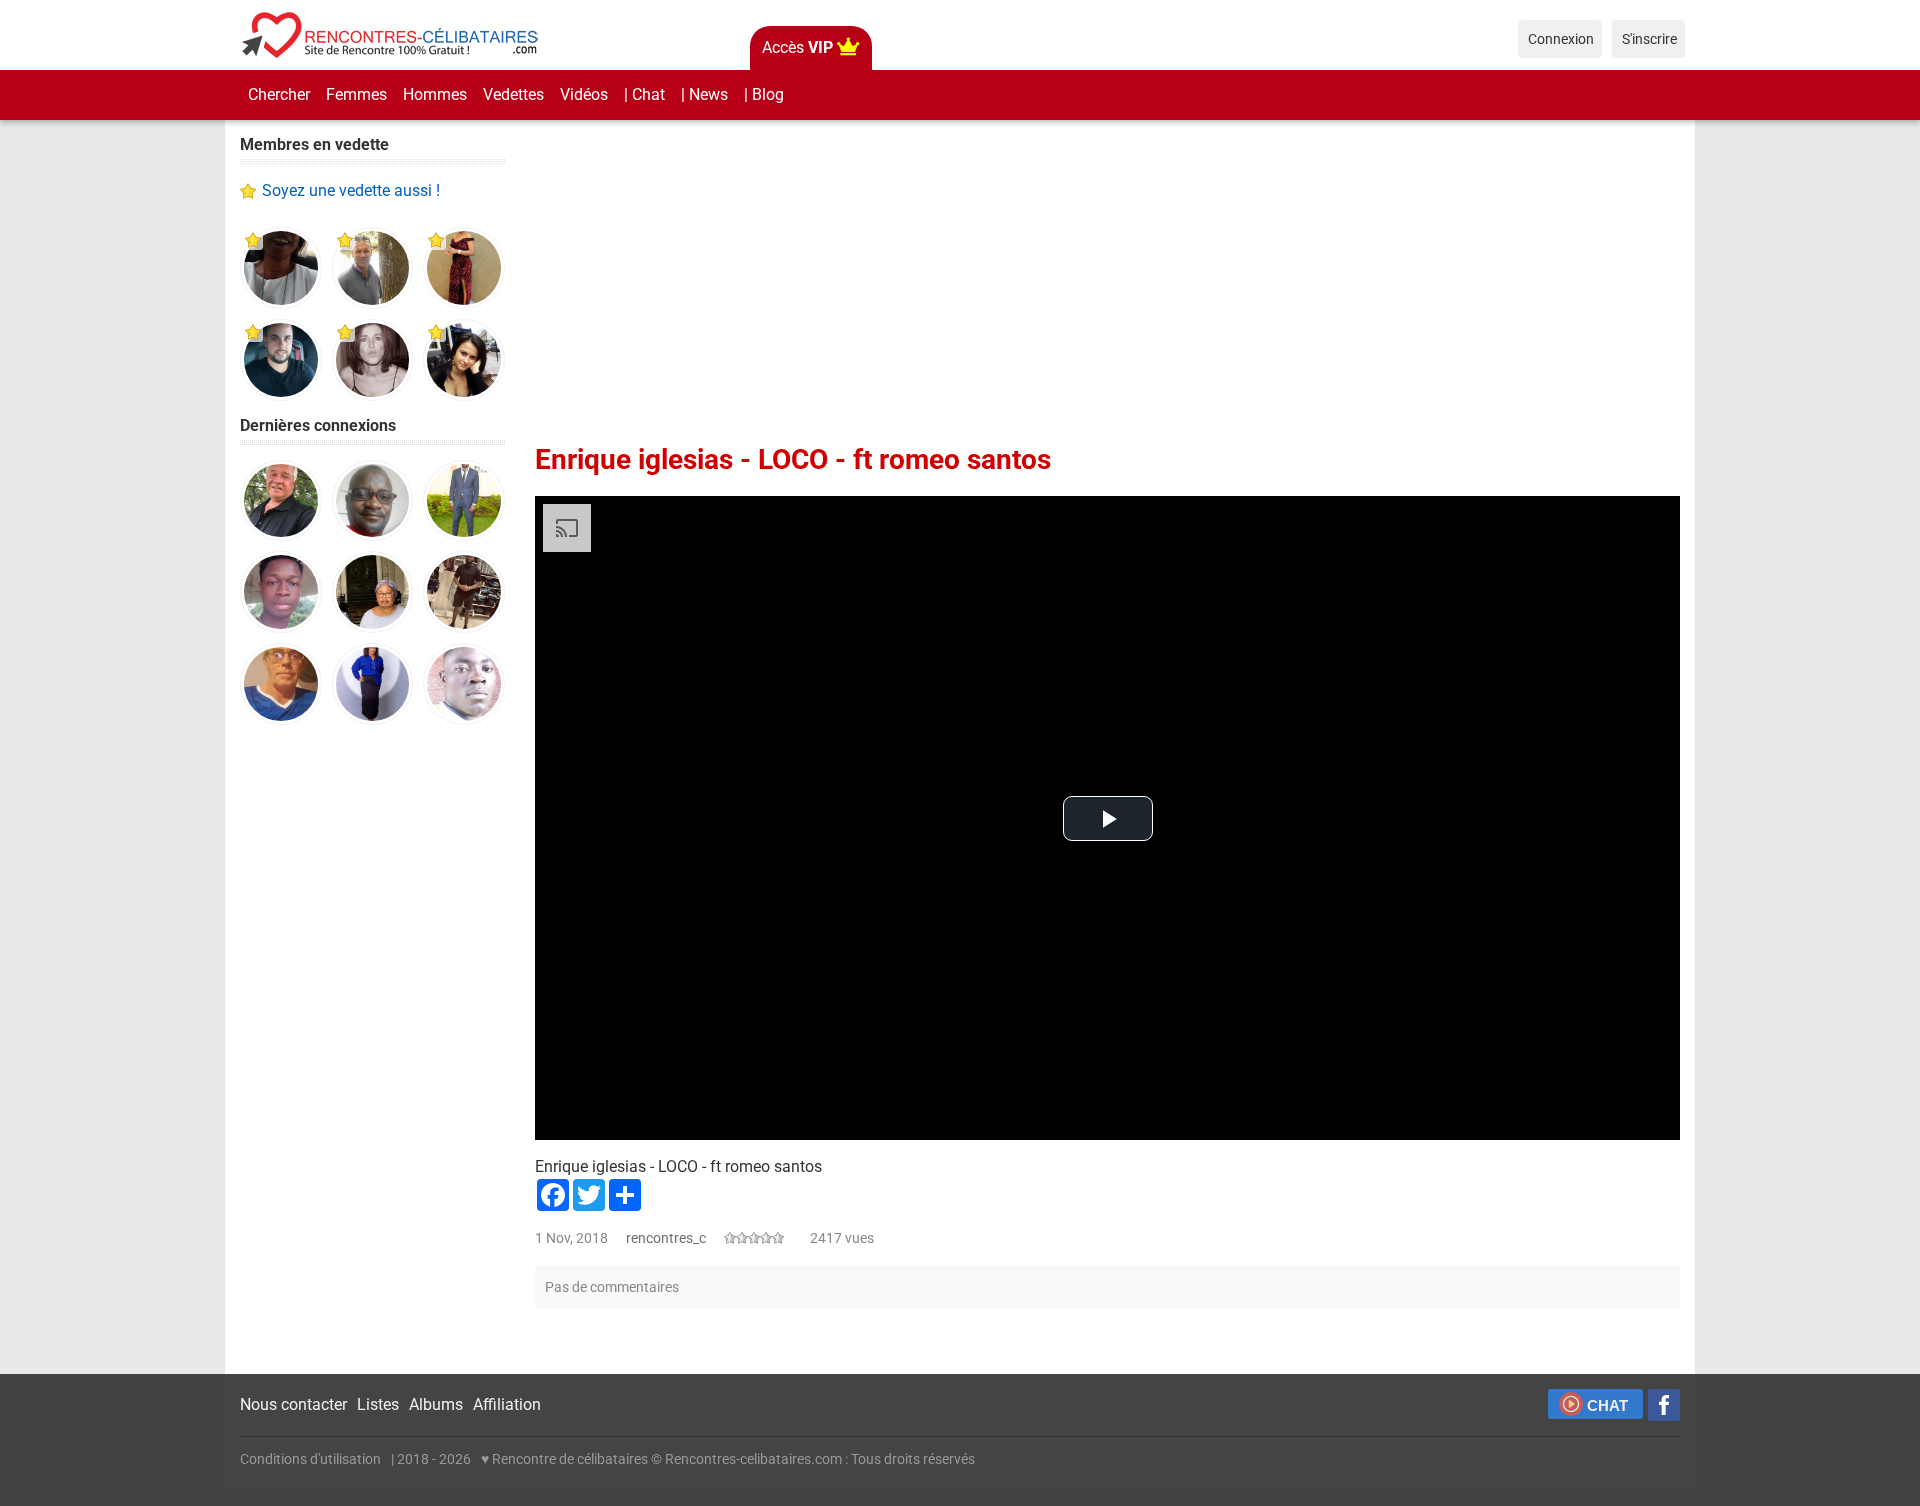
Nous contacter (293, 1404)
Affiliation (507, 1404)
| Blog (764, 94)
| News (704, 94)
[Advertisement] (372, 1050)
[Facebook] (1664, 1405)
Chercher (279, 94)
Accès (797, 47)
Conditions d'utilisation (310, 1459)
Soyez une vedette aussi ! (351, 190)
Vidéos (584, 94)
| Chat (644, 94)
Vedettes (513, 94)
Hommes (435, 94)
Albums (436, 1404)
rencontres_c (666, 1238)
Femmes (356, 94)
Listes (378, 1404)
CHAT (1607, 1405)
